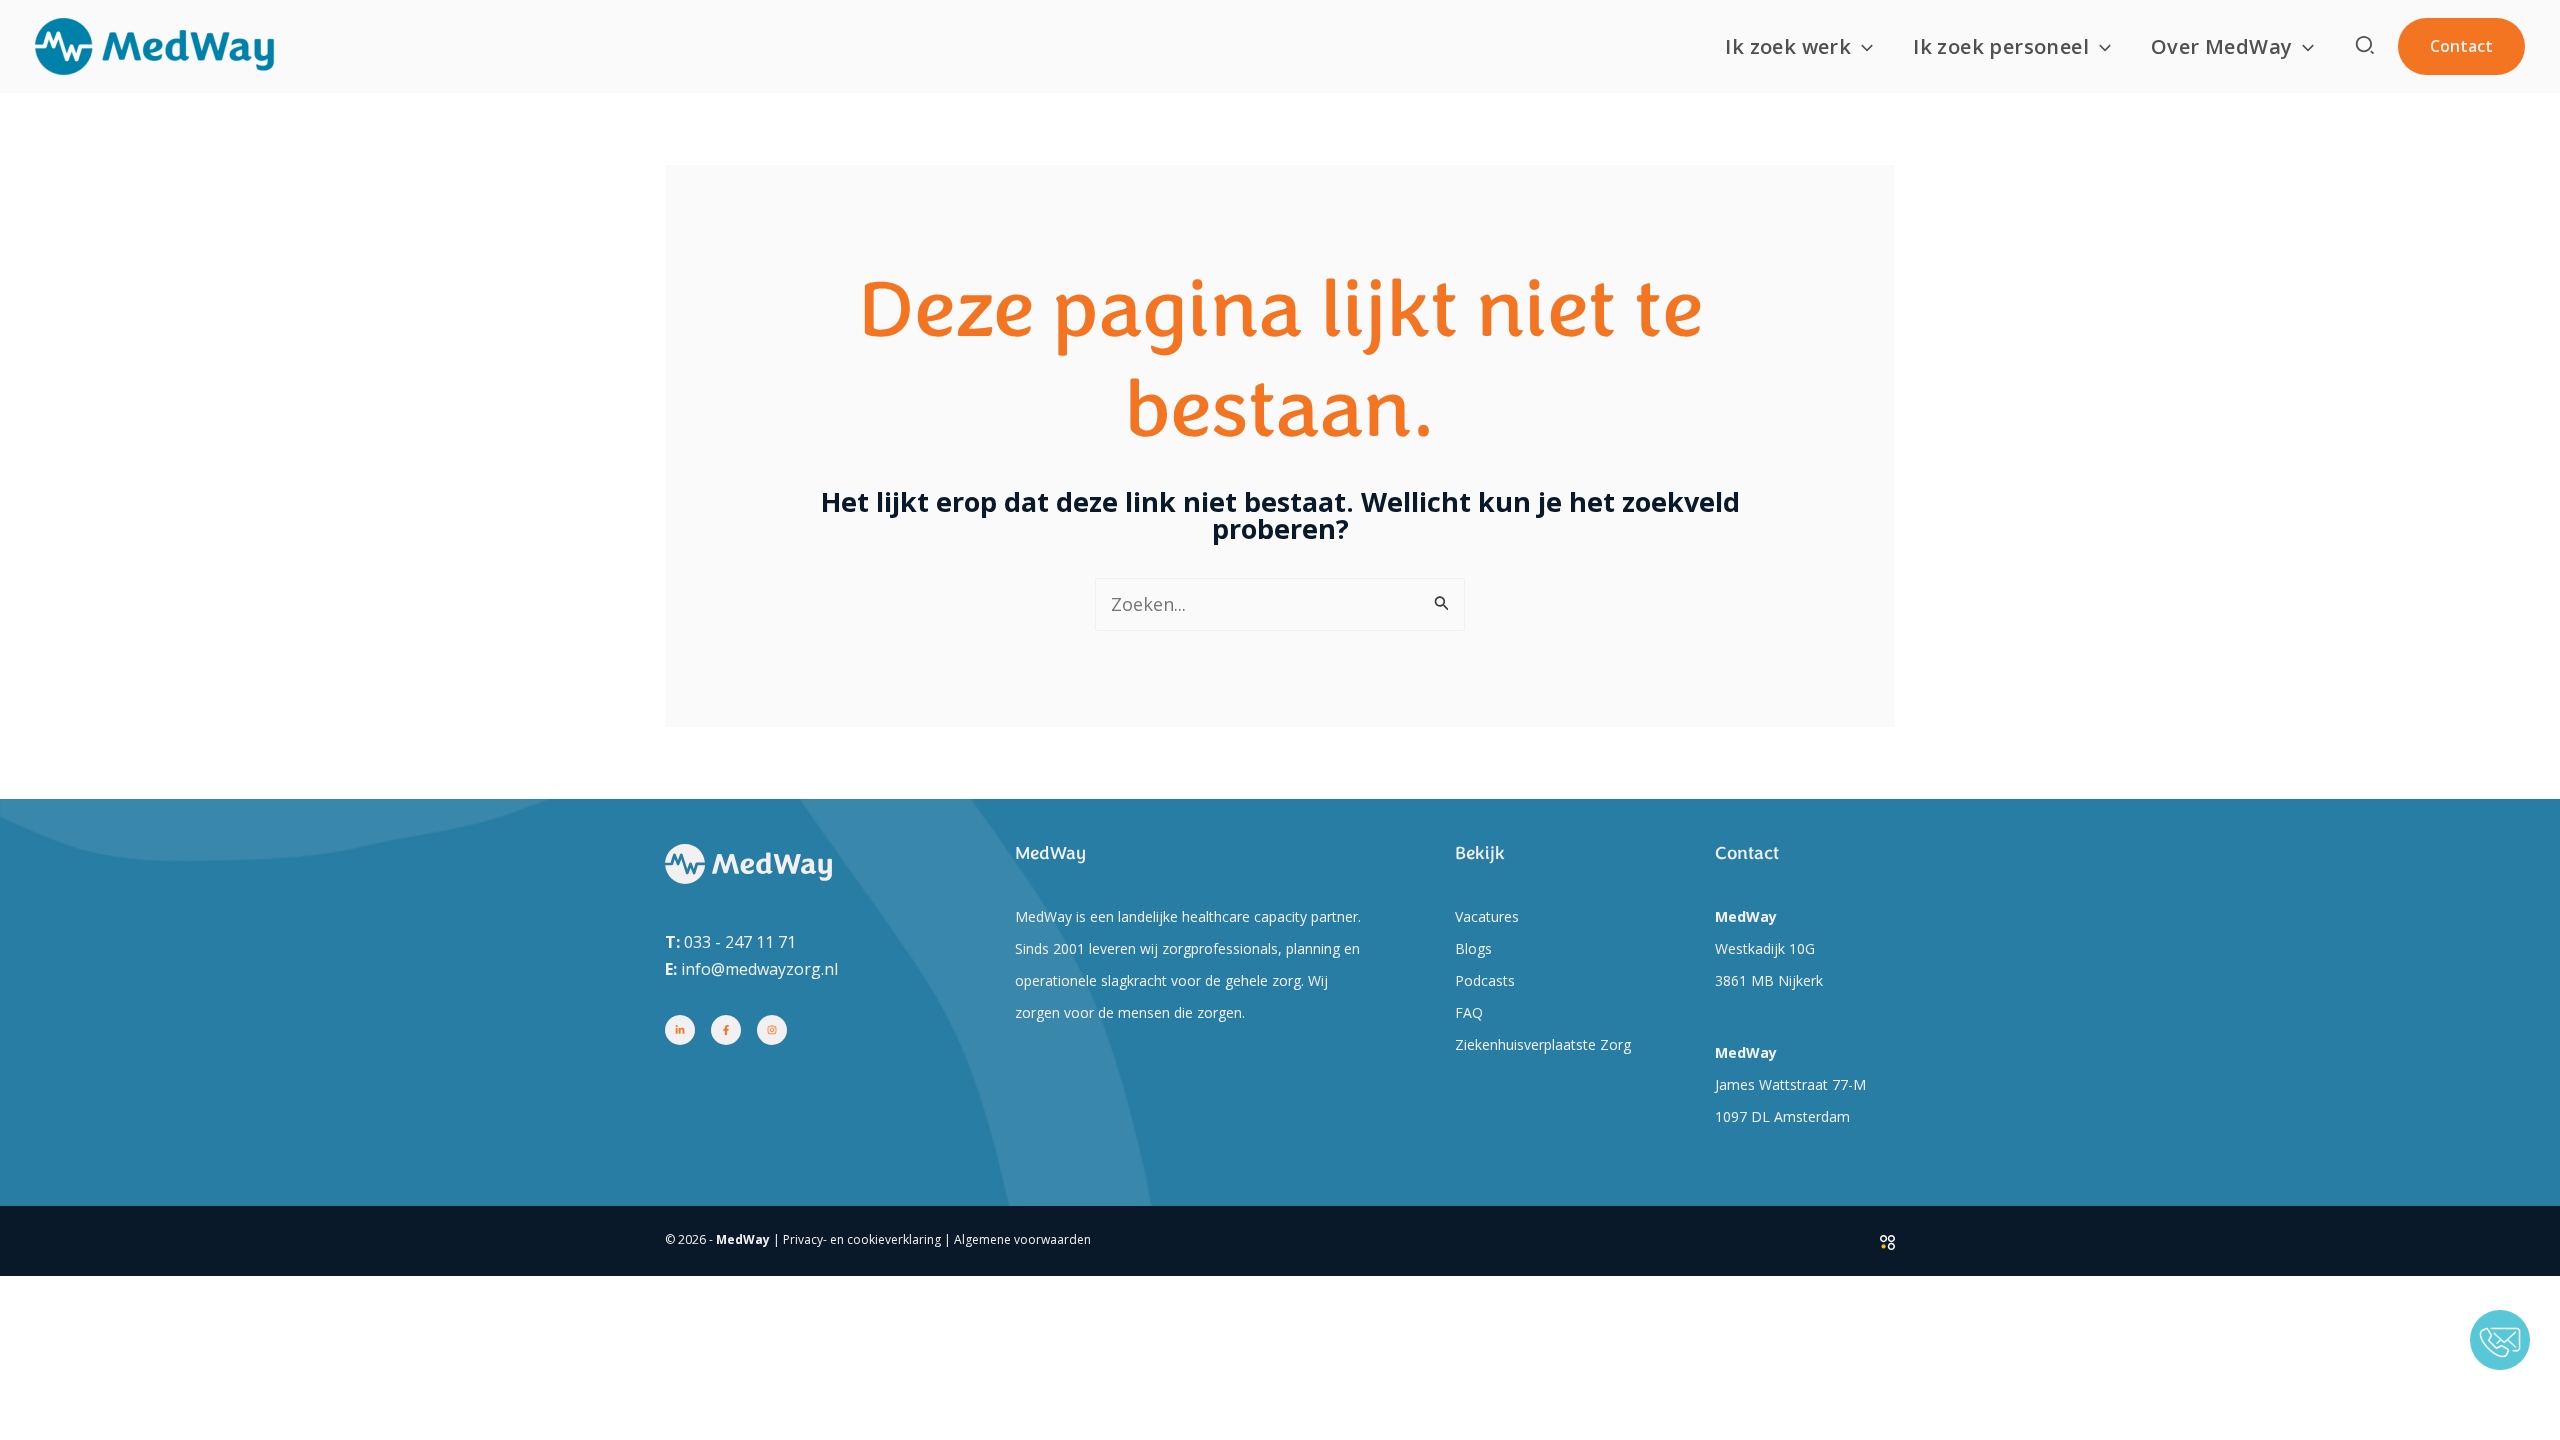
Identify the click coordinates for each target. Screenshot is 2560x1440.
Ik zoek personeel (2001, 46)
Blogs (1473, 948)
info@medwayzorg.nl (759, 969)
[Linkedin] (680, 1030)
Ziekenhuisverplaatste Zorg (1543, 1044)
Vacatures (1487, 916)
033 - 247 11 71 (740, 942)
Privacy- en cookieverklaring (862, 1239)
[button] (1862, 47)
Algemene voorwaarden (1022, 1239)
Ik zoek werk (1788, 46)
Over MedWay (2221, 46)
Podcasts (1485, 980)
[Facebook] (726, 1030)
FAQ (1469, 1012)
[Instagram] (772, 1030)
